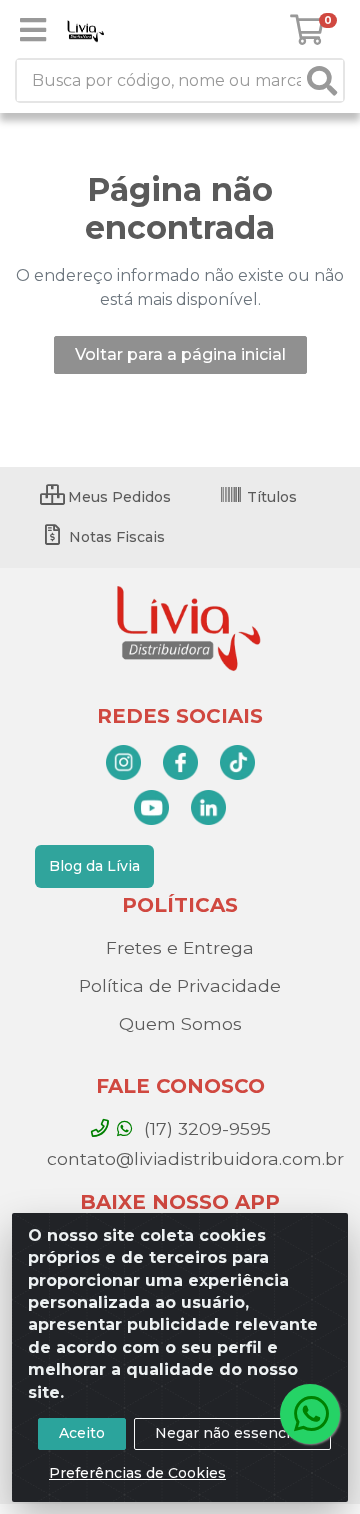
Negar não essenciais (232, 1433)
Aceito (82, 1433)
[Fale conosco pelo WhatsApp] (310, 1414)
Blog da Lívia (94, 866)
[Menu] (33, 30)
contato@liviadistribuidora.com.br (193, 1158)
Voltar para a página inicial (180, 354)
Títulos (270, 497)
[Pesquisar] (322, 80)
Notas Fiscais (115, 537)
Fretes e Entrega (180, 947)
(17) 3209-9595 (205, 1128)
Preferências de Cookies (137, 1473)
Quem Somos (180, 1023)
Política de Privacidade (180, 985)
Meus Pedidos (117, 497)
